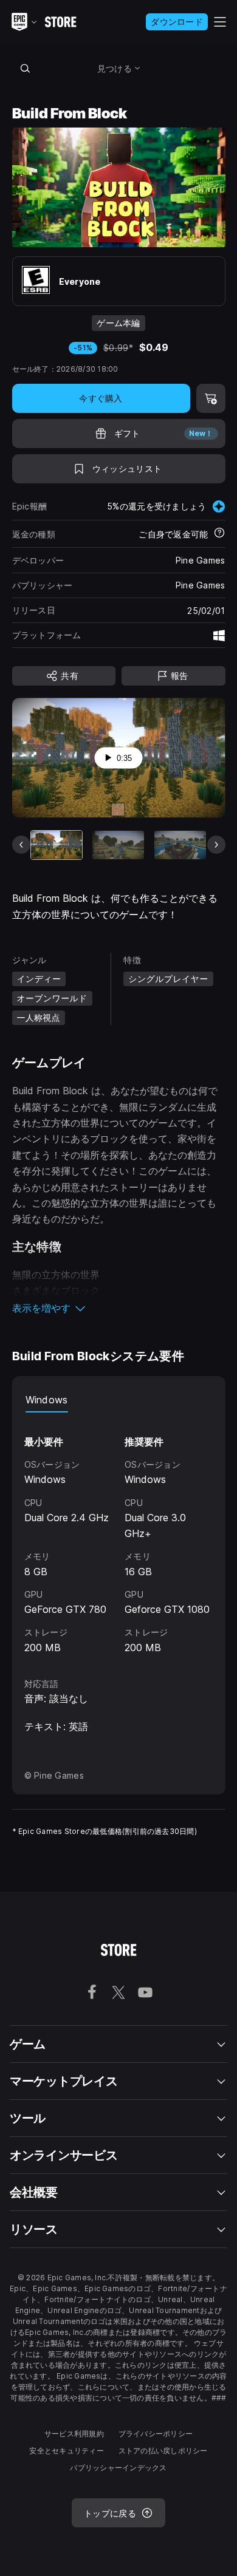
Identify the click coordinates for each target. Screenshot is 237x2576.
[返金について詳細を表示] (219, 534)
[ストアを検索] (26, 68)
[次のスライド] (216, 845)
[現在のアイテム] (57, 845)
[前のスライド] (21, 845)
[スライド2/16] (118, 845)
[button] (119, 1308)
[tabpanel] (119, 1534)
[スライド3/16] (180, 845)
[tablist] (119, 1400)
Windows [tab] (47, 1400)
